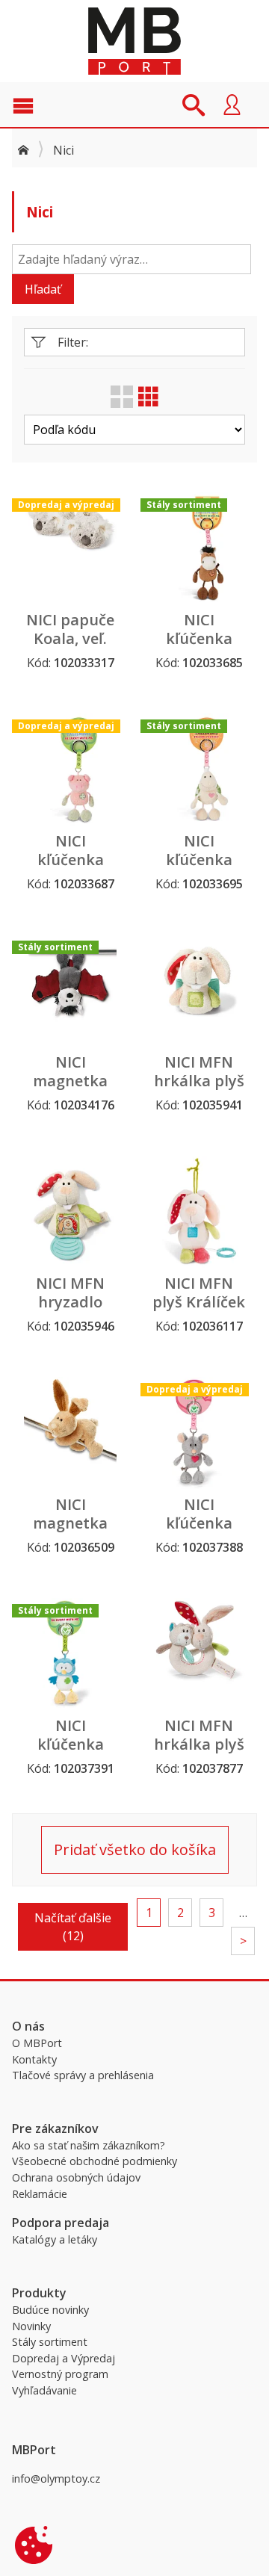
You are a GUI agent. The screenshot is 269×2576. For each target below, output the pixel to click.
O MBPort (37, 2043)
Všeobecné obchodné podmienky (95, 2161)
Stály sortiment (50, 2342)
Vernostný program (60, 2374)
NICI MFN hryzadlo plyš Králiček (70, 1302)
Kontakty (34, 2059)
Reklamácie (40, 2194)
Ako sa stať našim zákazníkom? (89, 2145)
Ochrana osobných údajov (76, 2177)
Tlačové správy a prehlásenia (83, 2075)
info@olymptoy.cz (56, 2479)
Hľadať (43, 289)
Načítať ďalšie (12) (73, 1927)
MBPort (134, 41)
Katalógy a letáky (55, 2239)
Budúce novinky (50, 2310)
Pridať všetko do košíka (135, 1849)
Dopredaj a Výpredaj (64, 2358)
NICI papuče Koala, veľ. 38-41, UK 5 (70, 638)
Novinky (31, 2326)
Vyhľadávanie (44, 2390)
